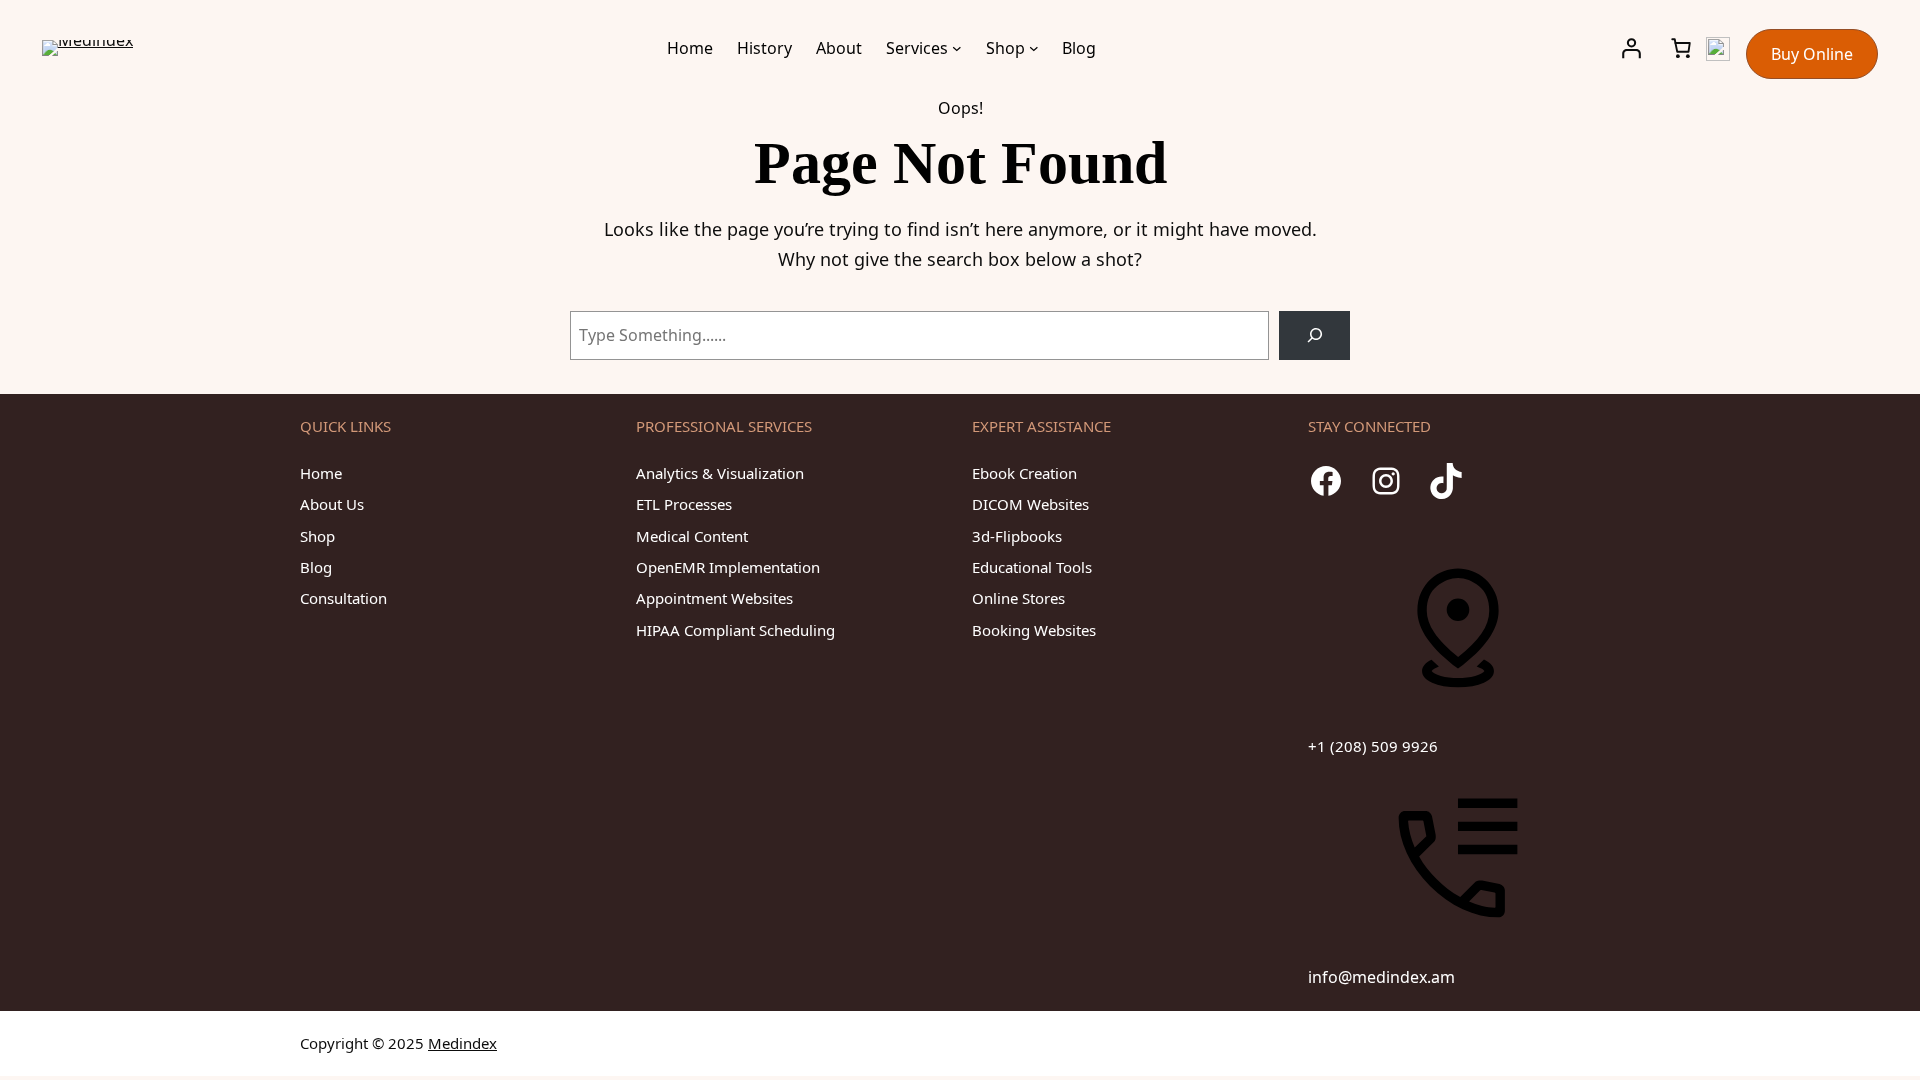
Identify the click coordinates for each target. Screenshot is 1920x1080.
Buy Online (1812, 54)
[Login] (1631, 48)
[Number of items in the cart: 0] (1681, 48)
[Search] (1314, 335)
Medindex (462, 1043)
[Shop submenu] (1034, 48)
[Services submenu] (957, 48)
